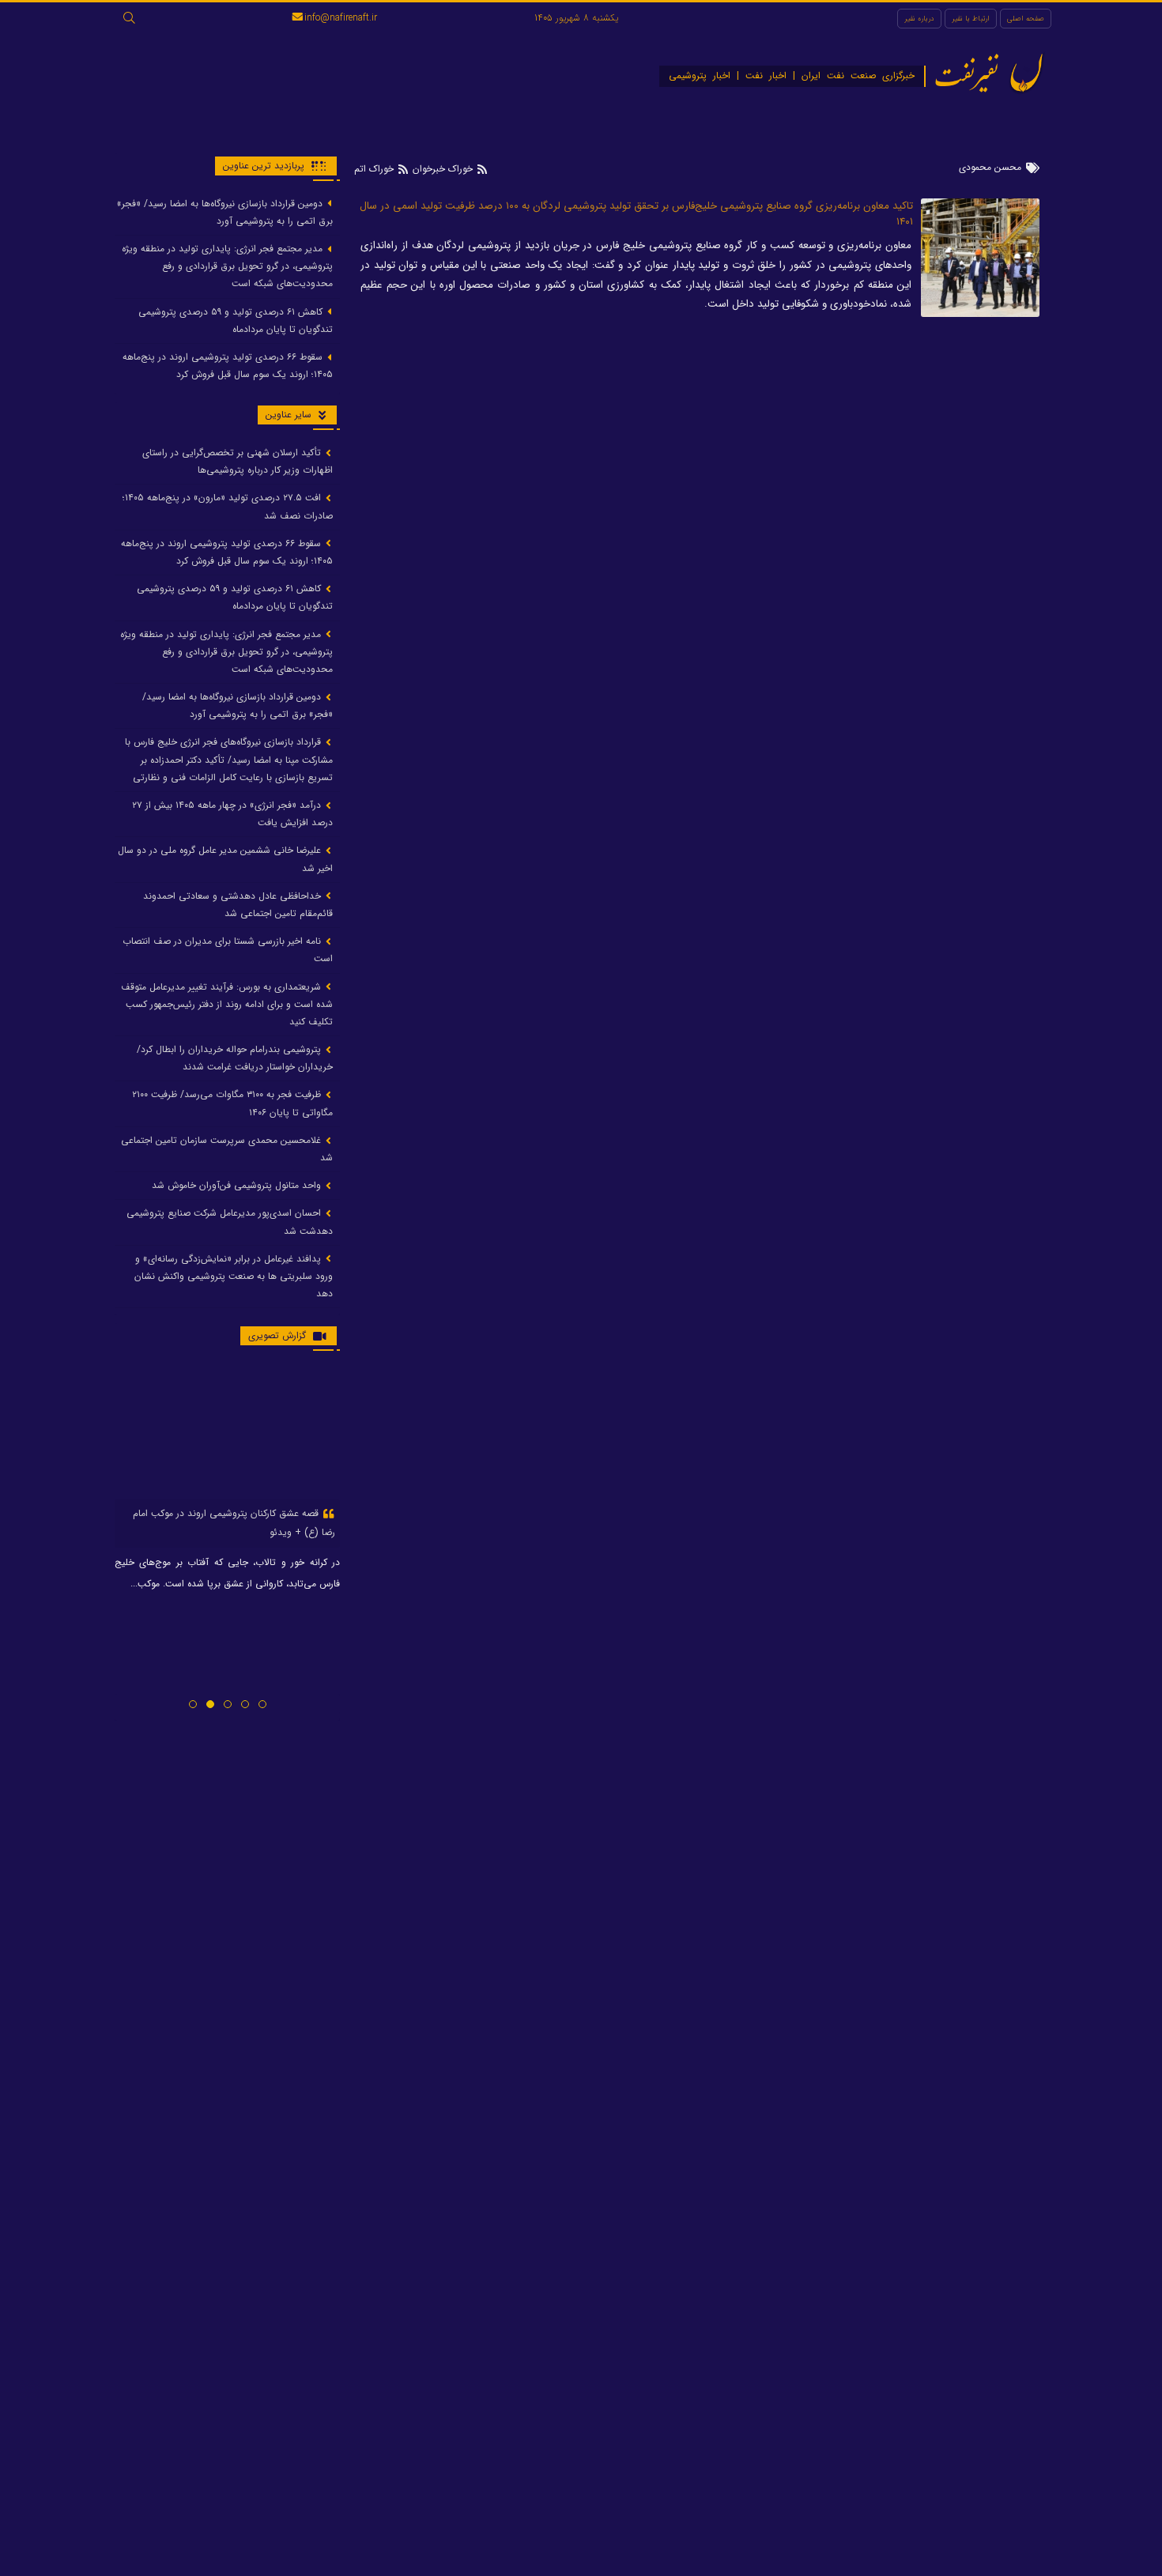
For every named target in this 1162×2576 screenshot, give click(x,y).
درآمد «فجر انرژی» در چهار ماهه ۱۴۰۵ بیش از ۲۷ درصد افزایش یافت (232, 814)
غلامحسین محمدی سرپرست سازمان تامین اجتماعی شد (227, 1149)
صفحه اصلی (1026, 19)
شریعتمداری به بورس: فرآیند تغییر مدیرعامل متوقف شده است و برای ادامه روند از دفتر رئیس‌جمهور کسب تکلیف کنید (227, 1004)
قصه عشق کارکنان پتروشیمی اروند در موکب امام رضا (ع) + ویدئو (234, 1523)
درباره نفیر (919, 19)
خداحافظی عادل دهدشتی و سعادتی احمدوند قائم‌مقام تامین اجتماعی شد (238, 905)
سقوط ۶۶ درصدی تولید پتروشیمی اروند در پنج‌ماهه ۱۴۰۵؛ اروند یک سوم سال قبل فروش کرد (228, 366)
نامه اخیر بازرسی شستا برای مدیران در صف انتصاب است (228, 950)
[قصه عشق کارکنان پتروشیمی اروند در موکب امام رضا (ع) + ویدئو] (227, 1431)
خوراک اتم (375, 169)
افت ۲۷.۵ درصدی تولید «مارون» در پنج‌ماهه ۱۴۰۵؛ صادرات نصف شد (228, 507)
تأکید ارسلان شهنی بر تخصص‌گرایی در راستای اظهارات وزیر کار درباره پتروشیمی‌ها (238, 461)
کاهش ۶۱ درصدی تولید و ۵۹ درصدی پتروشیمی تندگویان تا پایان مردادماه (236, 321)
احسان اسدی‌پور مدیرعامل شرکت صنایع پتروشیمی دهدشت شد (230, 1222)
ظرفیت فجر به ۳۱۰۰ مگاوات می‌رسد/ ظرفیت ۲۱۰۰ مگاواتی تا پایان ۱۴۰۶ (232, 1104)
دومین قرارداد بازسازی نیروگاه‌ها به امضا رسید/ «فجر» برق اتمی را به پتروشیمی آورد (225, 212)
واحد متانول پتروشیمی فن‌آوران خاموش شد (238, 1186)
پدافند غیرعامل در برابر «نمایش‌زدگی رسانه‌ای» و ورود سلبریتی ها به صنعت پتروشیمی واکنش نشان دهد (234, 1276)
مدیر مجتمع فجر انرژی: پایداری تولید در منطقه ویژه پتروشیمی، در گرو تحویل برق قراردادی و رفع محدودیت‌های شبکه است (227, 266)
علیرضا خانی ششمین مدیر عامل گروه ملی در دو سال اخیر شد (225, 860)
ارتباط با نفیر (971, 19)
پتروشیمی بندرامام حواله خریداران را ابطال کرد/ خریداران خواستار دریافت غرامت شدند (235, 1059)
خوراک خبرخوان (443, 169)
